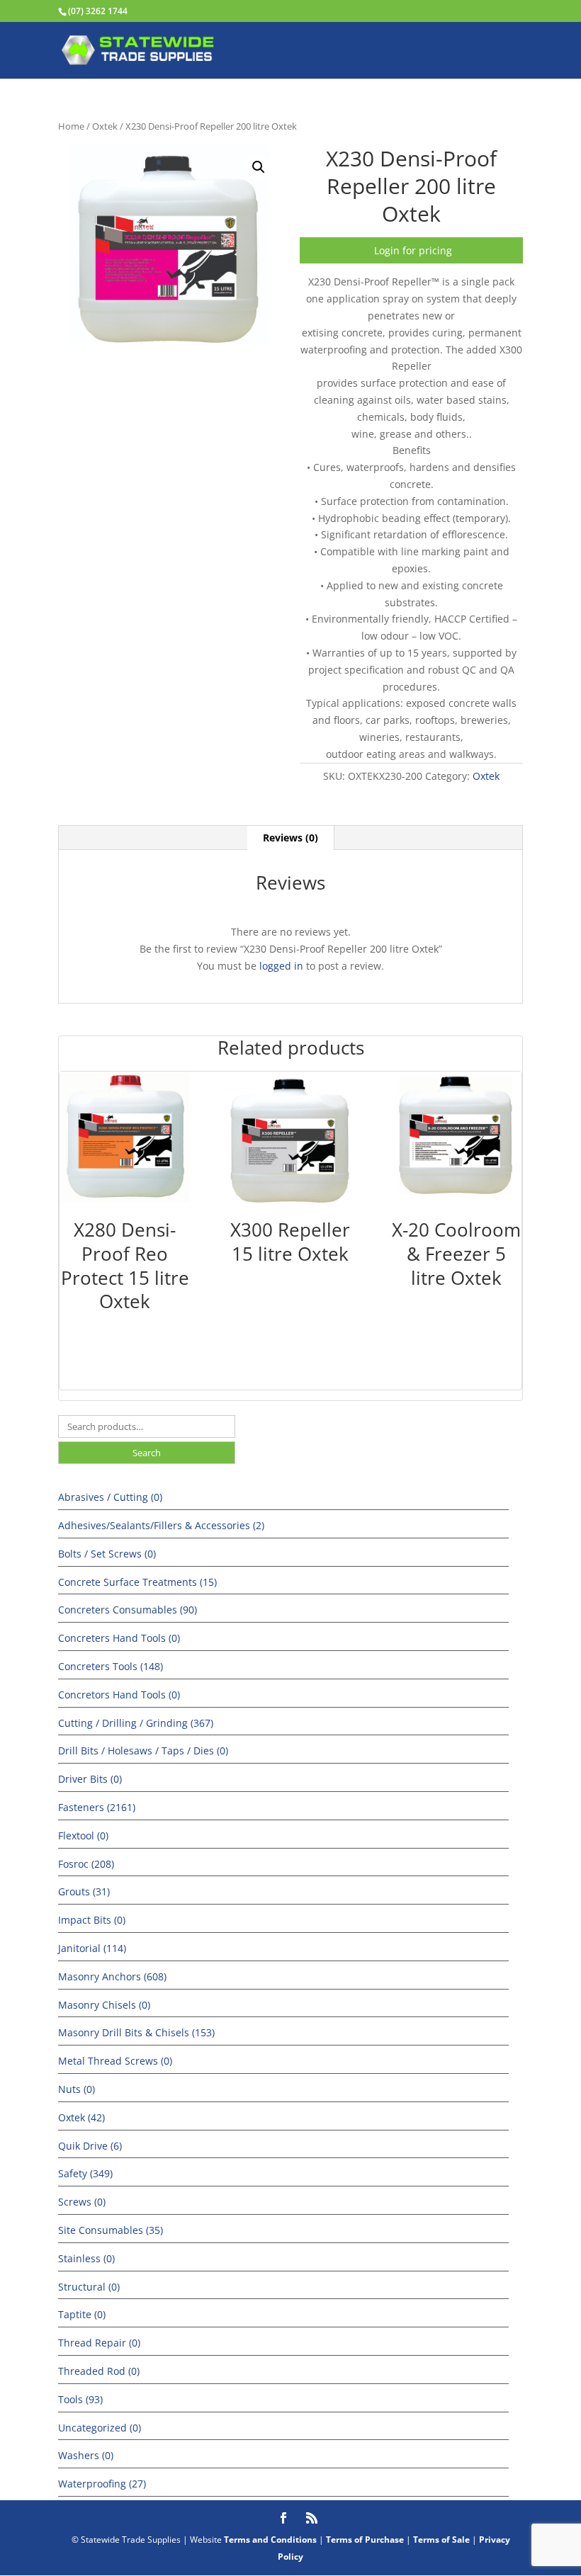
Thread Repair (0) (99, 2343)
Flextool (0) (83, 1835)
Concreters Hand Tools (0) (119, 1638)
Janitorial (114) (92, 1948)
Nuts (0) (77, 2089)
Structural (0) (89, 2287)
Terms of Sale (441, 2540)
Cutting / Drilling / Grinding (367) (136, 1723)
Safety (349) (85, 2173)
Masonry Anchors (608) (112, 1976)
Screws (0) (82, 2202)
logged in (281, 966)
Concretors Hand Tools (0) (119, 1695)
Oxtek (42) (81, 2117)
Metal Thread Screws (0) (115, 2061)
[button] (259, 167)
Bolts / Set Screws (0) (107, 1554)
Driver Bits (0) (90, 1779)
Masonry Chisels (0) (104, 2005)
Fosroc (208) (86, 1864)
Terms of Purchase (365, 2540)
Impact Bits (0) (92, 1920)
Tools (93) (80, 2399)
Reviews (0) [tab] (290, 838)
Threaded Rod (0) (99, 2371)
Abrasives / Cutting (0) (110, 1497)
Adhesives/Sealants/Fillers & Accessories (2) (161, 1525)
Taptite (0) (82, 2314)
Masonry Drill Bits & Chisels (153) (136, 2032)
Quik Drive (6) (90, 2146)
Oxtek (105, 126)
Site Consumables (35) (111, 2230)
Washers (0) (86, 2455)
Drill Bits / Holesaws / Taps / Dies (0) (143, 1751)
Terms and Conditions (270, 2540)
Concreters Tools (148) (111, 1666)
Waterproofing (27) (102, 2484)
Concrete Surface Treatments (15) (137, 1582)
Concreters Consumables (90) (128, 1610)
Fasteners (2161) (97, 1807)
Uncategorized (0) (100, 2428)
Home (71, 126)
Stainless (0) (86, 2258)
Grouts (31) (84, 1891)
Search (147, 1453)
